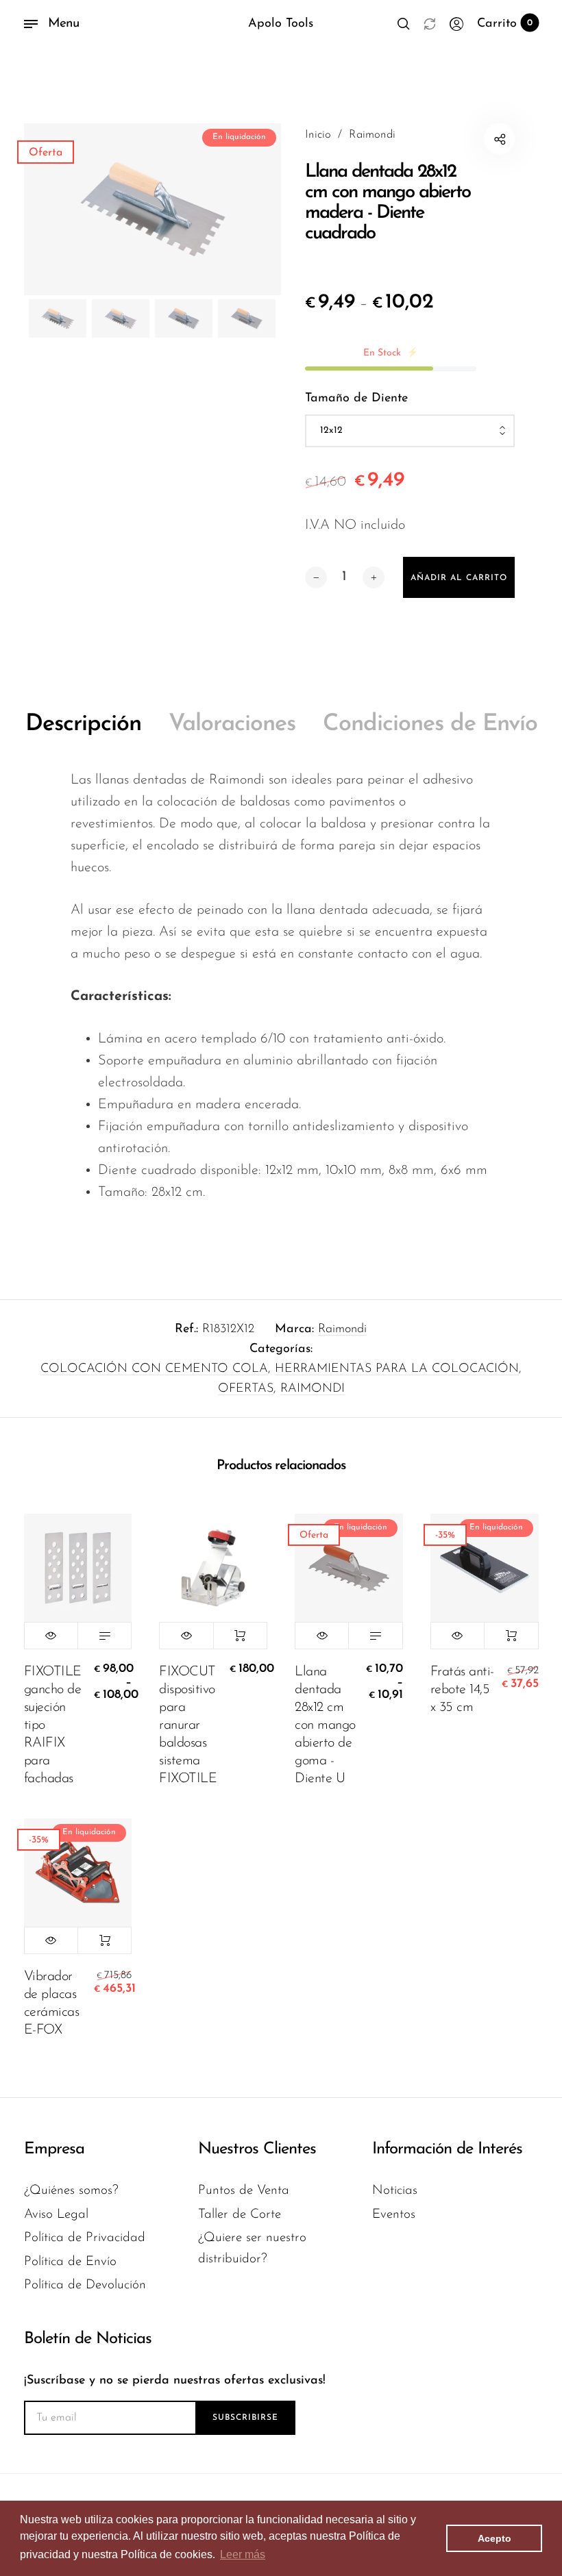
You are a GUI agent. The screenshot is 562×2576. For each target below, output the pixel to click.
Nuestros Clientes (257, 2149)
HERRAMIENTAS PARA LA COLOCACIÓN (397, 1369)
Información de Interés (447, 2149)
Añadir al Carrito (240, 1636)
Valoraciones (232, 724)
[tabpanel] (153, 209)
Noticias (395, 2191)
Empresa (54, 2149)
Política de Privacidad (85, 2238)
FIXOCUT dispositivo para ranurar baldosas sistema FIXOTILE (188, 1725)
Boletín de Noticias (88, 2339)
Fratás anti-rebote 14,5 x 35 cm (462, 1690)
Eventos (394, 2215)
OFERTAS (246, 1389)
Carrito (505, 24)
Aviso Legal (56, 2215)
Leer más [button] (243, 2554)
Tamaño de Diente (356, 399)
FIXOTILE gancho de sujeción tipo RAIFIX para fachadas (53, 1725)
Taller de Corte (240, 2215)
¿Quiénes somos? (71, 2191)
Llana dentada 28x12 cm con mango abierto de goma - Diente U (325, 1725)
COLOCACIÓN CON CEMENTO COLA (154, 1369)
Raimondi (342, 1329)
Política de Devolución (85, 2285)
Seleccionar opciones (105, 1636)
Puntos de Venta (244, 2191)
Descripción (83, 724)
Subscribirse (245, 2418)
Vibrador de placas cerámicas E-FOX (52, 2003)
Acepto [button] (494, 2538)
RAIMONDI (313, 1389)
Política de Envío (70, 2262)
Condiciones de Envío (430, 724)
